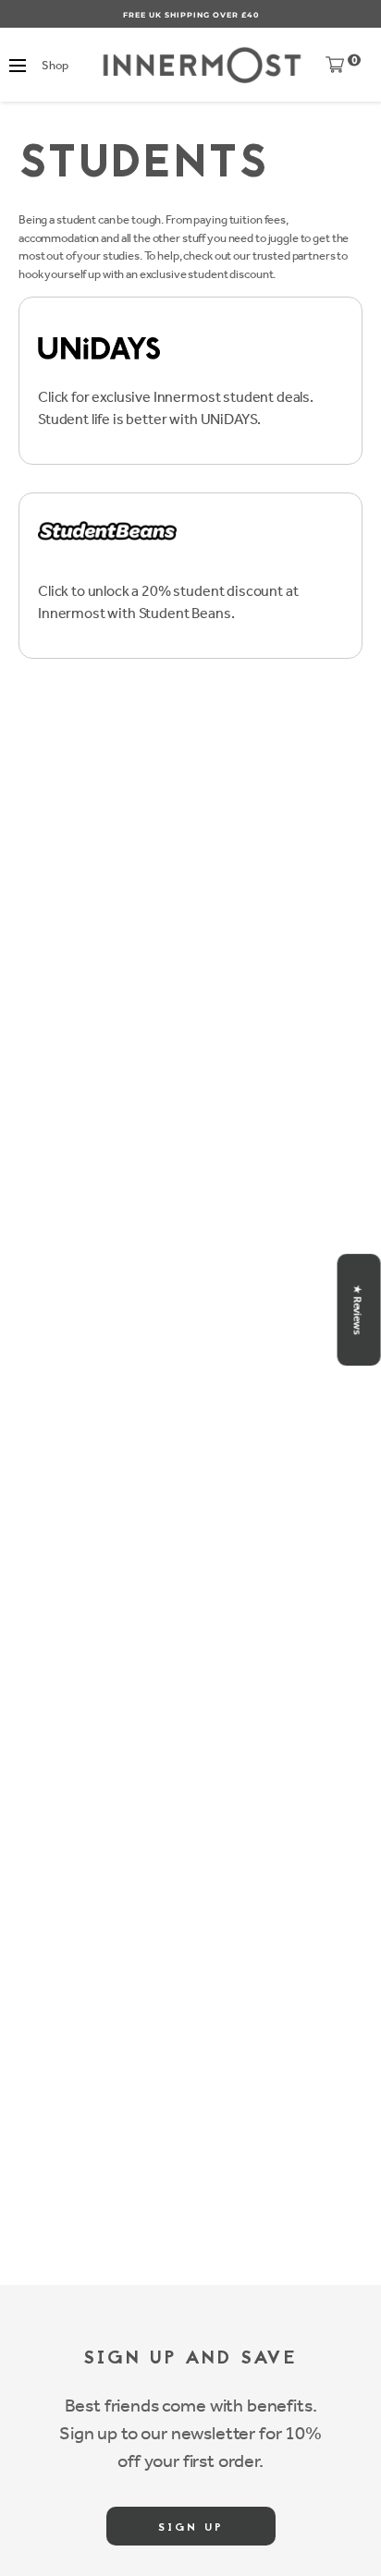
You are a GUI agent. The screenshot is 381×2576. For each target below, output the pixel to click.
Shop (55, 65)
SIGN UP (191, 2528)
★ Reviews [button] (358, 1310)
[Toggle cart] (335, 69)
